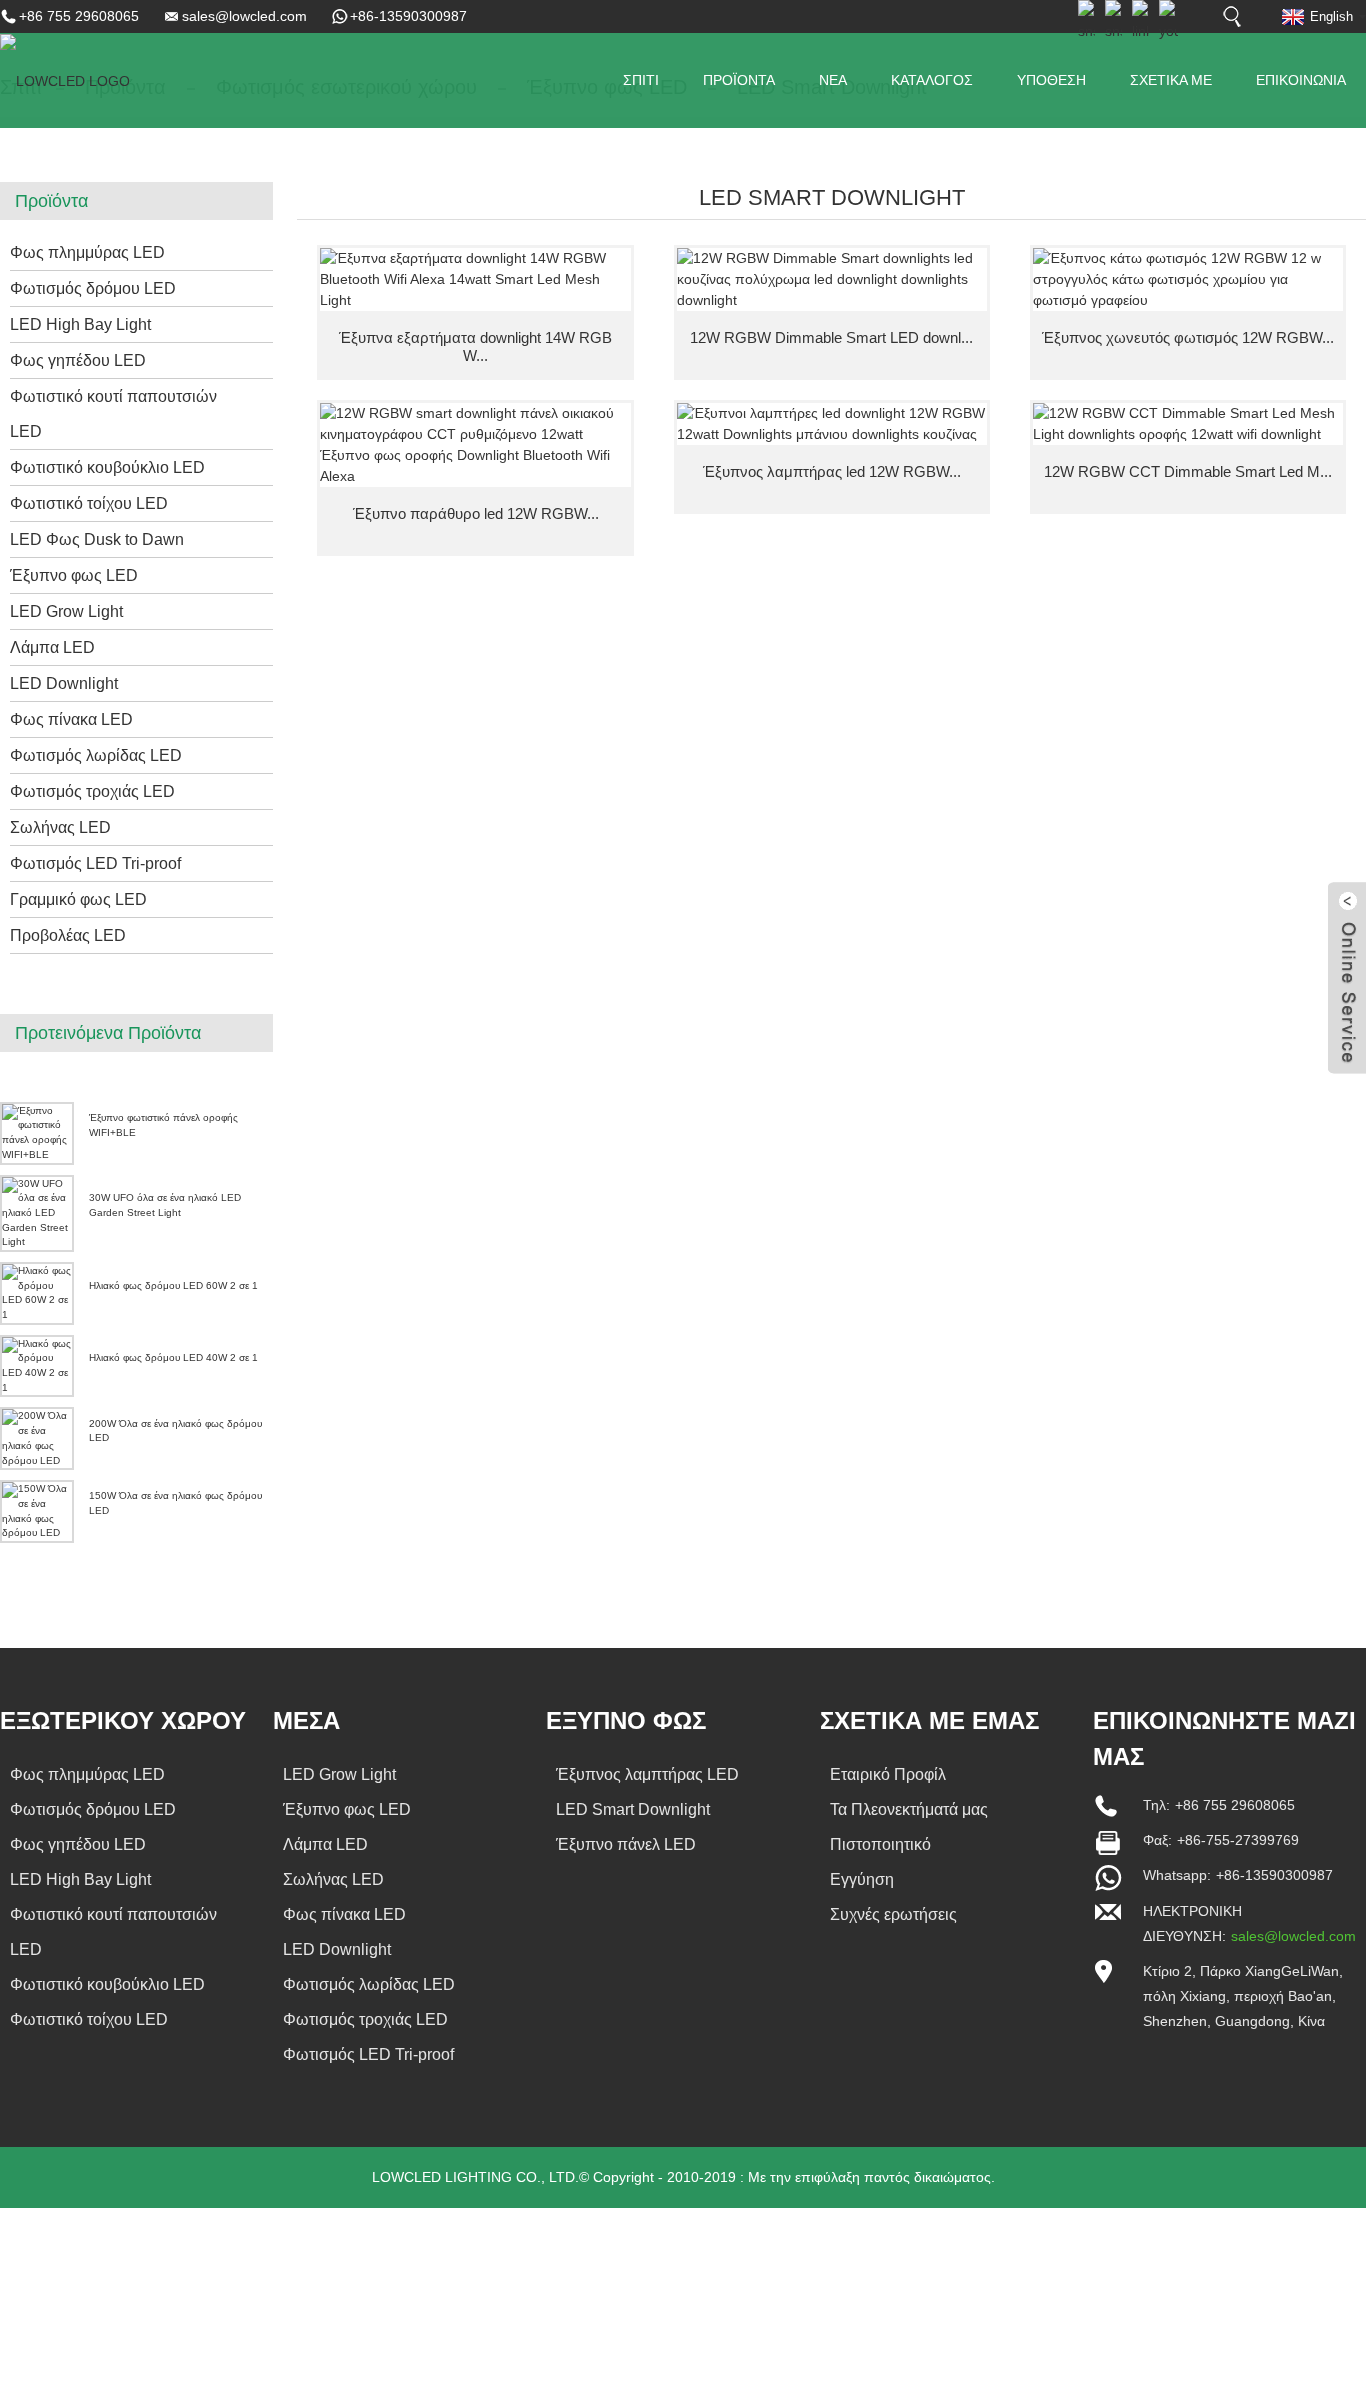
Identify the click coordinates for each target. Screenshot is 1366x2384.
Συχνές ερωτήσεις (893, 1914)
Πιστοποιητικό (880, 1844)
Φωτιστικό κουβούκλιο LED (107, 467)
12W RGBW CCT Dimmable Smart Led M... (1188, 471)
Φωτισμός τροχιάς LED (92, 791)
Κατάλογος (932, 80)
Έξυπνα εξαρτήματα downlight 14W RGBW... (475, 346)
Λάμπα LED (52, 647)
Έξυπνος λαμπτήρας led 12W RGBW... (832, 471)
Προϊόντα (739, 80)
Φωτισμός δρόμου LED (93, 288)
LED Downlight (64, 683)
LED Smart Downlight (633, 1809)
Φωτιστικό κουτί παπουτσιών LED (113, 414)
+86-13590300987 (408, 16)
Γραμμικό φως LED (78, 899)
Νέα (833, 80)
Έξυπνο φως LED (74, 575)
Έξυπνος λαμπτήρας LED (647, 1774)
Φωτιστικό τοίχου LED (89, 503)
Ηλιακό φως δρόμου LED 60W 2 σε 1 (173, 1285)
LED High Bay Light (80, 324)
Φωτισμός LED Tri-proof (95, 863)
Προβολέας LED (68, 935)
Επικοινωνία (1301, 80)
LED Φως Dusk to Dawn (97, 539)
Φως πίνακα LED (71, 719)
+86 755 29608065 (79, 16)
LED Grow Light (66, 611)
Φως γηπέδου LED (78, 360)
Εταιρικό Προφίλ (888, 1774)
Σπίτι (641, 80)
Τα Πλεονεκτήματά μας (909, 1809)
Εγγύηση (862, 1879)
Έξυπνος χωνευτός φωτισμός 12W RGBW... (1188, 337)
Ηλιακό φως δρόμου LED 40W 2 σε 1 (173, 1357)
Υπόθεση (1051, 80)
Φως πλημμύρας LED (87, 252)
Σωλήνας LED (60, 827)
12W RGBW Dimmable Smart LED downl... (831, 337)
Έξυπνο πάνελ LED (626, 1844)
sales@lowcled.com (244, 16)
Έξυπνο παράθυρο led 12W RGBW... (476, 513)
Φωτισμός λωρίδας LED (96, 755)
